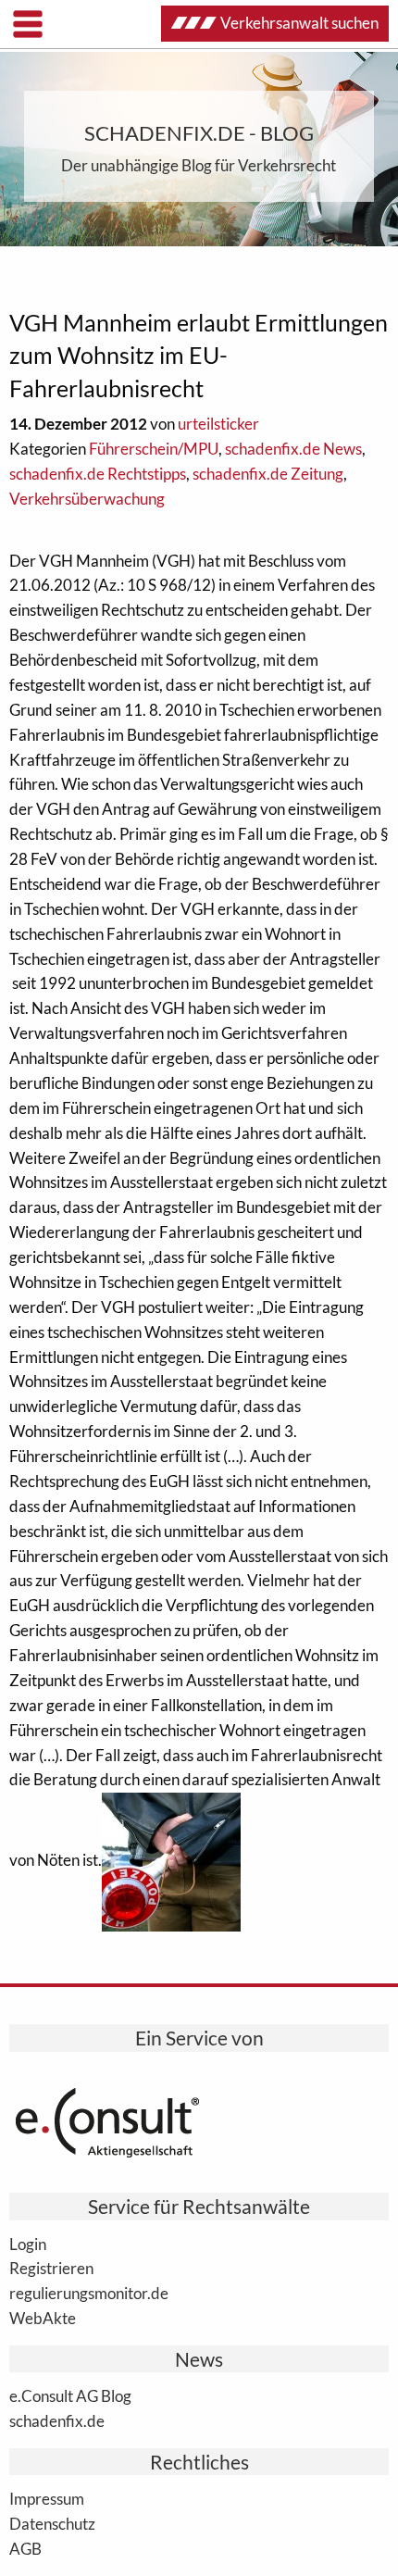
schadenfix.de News (293, 449)
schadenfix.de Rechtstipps (98, 474)
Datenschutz (52, 2523)
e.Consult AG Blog (70, 2395)
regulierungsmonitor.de (89, 2293)
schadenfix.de (57, 2420)
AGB (25, 2548)
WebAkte (43, 2318)
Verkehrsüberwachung (87, 499)
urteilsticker (218, 424)
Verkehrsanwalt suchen (299, 23)
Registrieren (51, 2268)
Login (28, 2244)
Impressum (47, 2498)
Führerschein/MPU (154, 449)
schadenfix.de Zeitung (268, 474)
